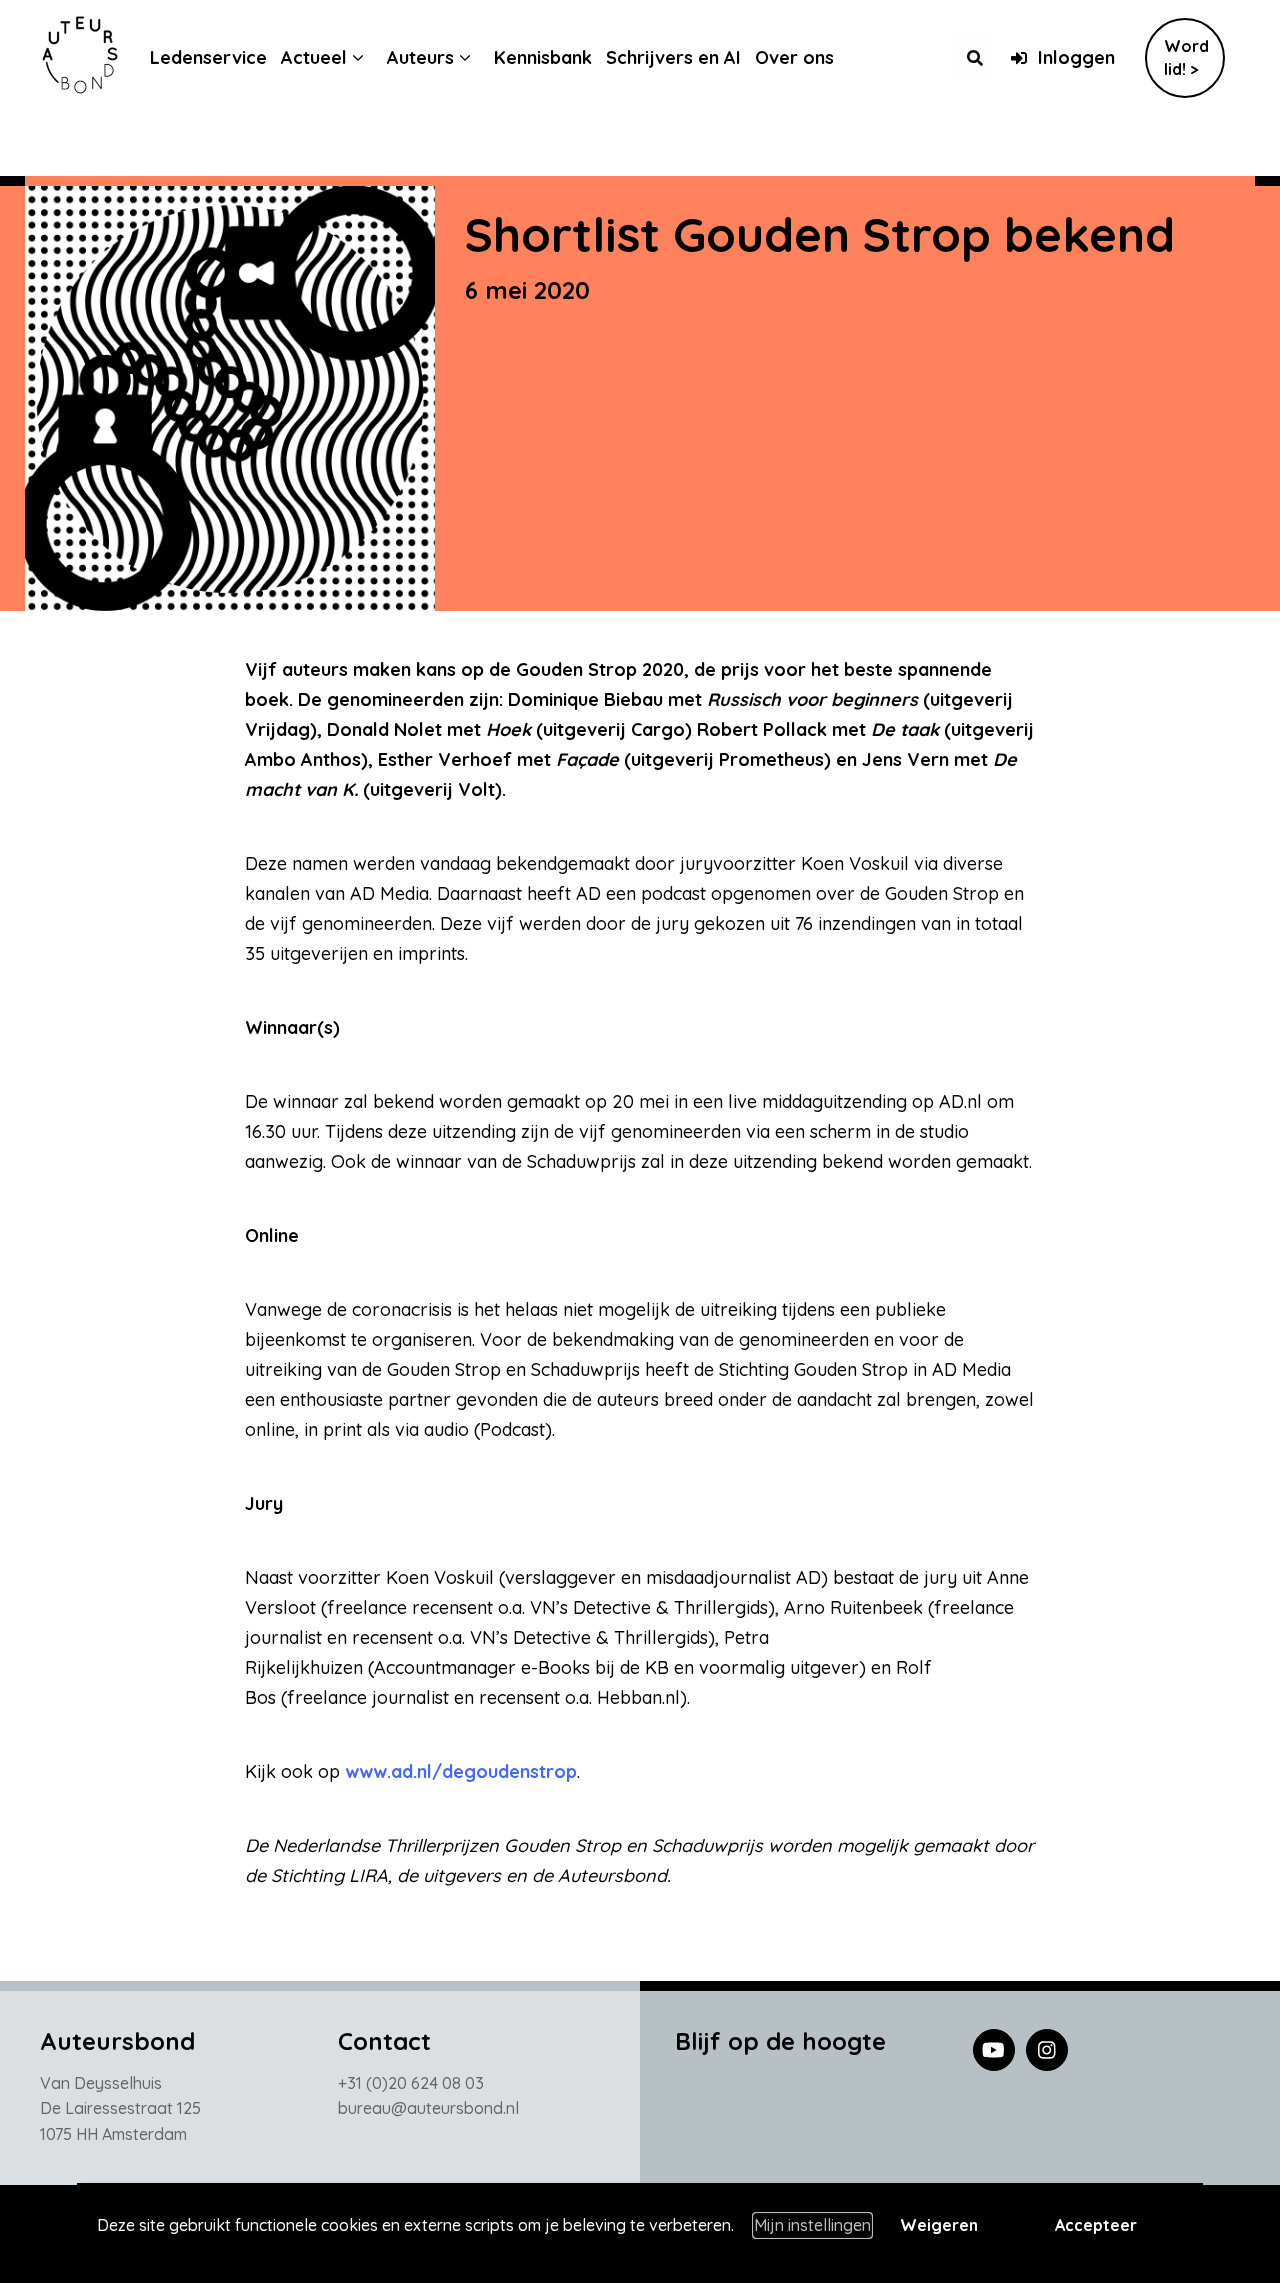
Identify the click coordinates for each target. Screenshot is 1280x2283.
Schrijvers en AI (673, 57)
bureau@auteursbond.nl (428, 2108)
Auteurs (420, 57)
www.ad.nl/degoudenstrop (461, 1771)
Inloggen (1076, 57)
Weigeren (939, 2225)
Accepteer (1096, 2225)
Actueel (314, 57)
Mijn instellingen (812, 2225)
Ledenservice (208, 57)
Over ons (794, 57)
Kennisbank (543, 57)
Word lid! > (1186, 57)
